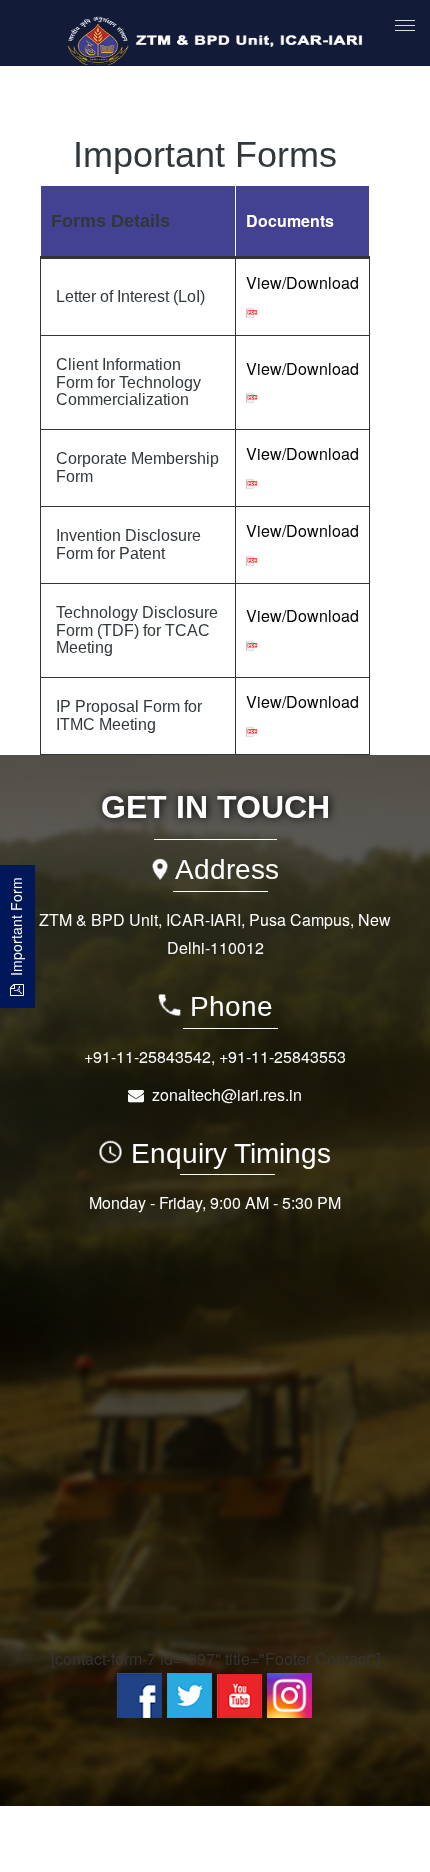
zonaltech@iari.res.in (227, 1094)
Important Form (16, 930)
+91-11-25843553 (282, 1056)
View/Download (302, 282)
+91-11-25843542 (147, 1056)
